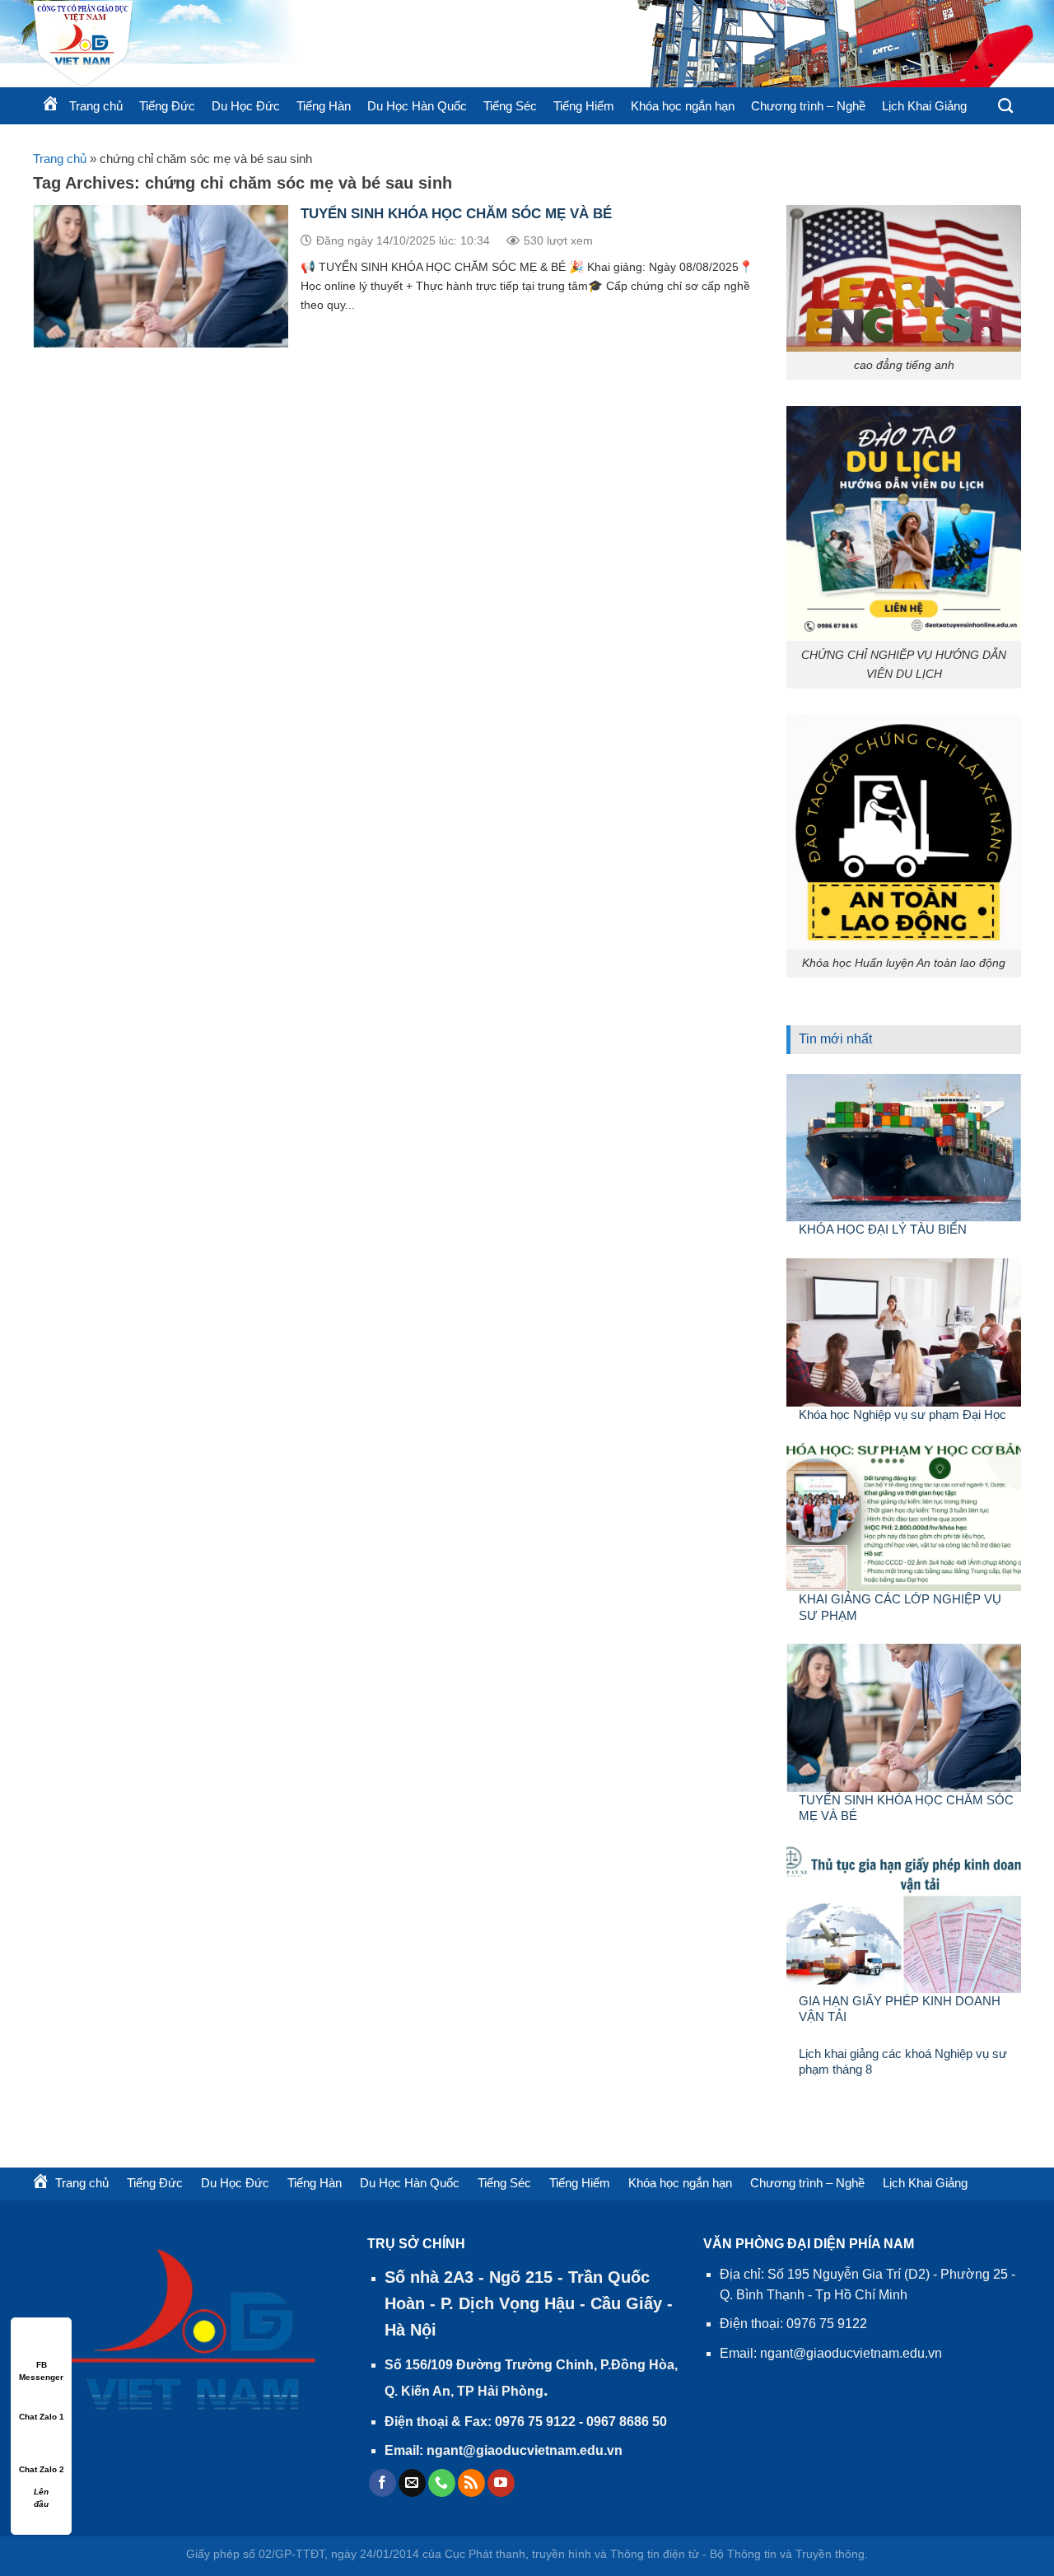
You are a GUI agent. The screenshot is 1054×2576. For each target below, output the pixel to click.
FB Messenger (41, 2366)
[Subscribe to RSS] (471, 2483)
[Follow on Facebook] (382, 2483)
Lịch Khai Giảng (924, 106)
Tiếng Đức (167, 106)
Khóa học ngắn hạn (683, 106)
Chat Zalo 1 (42, 2417)
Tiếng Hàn (324, 106)
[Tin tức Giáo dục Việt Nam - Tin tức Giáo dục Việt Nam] (231, 44)
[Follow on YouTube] (501, 2483)
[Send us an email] (412, 2483)
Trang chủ (60, 159)
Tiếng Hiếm (584, 106)
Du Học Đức (246, 106)
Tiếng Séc (510, 106)
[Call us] (442, 2483)
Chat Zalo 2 (42, 2469)
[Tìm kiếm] (1005, 106)
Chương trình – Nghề (808, 106)
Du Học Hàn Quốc (417, 106)
